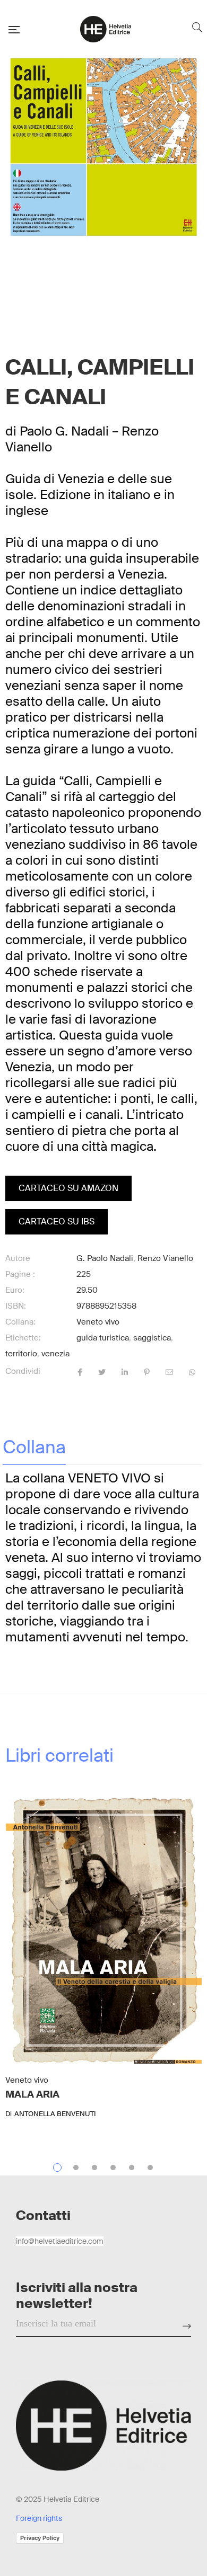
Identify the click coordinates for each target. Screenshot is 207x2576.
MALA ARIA (32, 2094)
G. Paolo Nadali (105, 1258)
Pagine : (20, 1274)
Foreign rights (39, 2518)
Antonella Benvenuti (55, 2114)
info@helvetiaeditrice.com (60, 2241)
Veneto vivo (98, 1322)
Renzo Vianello (165, 1258)
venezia (55, 1354)
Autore (18, 1258)
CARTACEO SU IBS (57, 1222)
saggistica (152, 1338)
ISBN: (16, 1306)
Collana (34, 1447)
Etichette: (23, 1338)
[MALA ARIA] (103, 1931)
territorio (21, 1354)
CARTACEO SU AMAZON (68, 1188)
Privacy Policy (40, 2538)
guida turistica (103, 1338)
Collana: (20, 1322)
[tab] (34, 1447)
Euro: (15, 1290)
